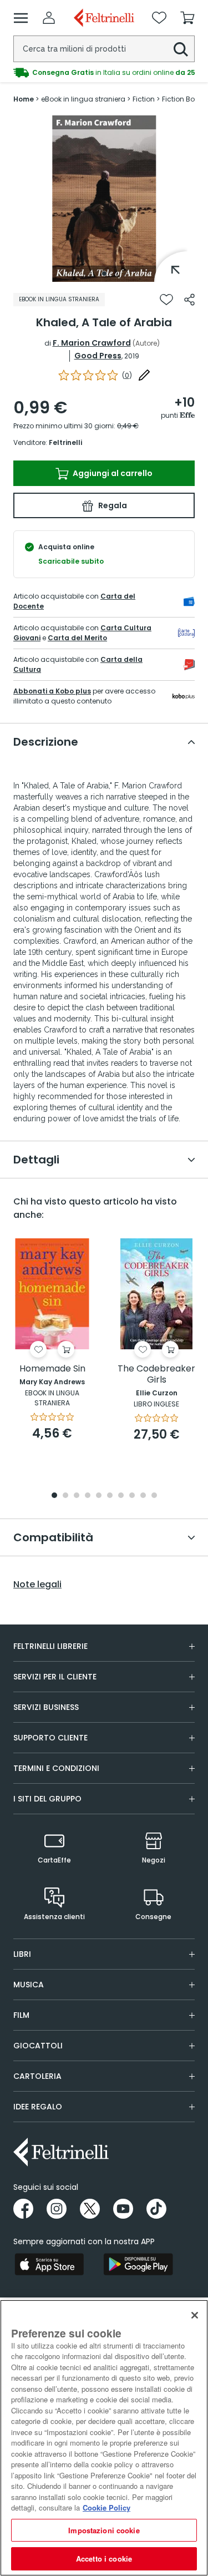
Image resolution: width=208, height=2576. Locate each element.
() (127, 375)
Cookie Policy (106, 2507)
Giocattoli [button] (38, 2046)
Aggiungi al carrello (112, 473)
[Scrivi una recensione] (144, 375)
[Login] (49, 18)
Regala (112, 505)
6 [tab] (110, 1496)
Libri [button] (22, 1954)
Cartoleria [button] (37, 2076)
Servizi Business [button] (46, 1707)
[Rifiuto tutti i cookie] (195, 2315)
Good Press (98, 356)
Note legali (37, 1585)
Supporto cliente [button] (50, 1738)
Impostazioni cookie (104, 2530)
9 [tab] (143, 1496)
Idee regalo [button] (38, 2107)
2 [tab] (65, 1496)
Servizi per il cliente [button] (55, 1677)
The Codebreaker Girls (156, 1375)
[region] (104, 2438)
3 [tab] (77, 1496)
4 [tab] (88, 1496)
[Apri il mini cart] (187, 18)
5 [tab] (99, 1496)
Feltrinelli (65, 442)
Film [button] (21, 2015)
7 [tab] (121, 1496)
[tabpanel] (104, 199)
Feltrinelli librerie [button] (50, 1646)
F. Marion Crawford (92, 343)
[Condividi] (189, 300)
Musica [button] (29, 1985)
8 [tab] (132, 1496)
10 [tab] (154, 1496)
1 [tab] (104, 274)
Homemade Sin (52, 1369)
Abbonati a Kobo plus (52, 691)
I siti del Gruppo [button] (47, 1799)
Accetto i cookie (104, 2559)
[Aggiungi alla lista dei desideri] (166, 300)
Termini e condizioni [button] (56, 1768)
